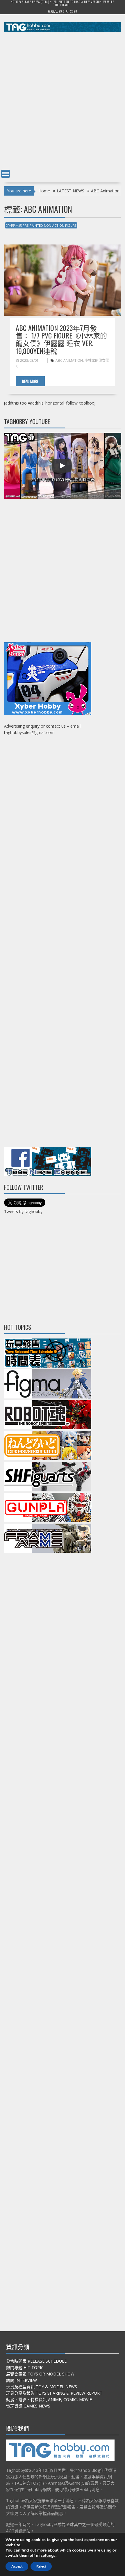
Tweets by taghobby (23, 1211)
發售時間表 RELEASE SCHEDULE (36, 2361)
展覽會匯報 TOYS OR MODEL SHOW (40, 2374)
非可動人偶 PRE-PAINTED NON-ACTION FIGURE (41, 225)
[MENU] (6, 174)
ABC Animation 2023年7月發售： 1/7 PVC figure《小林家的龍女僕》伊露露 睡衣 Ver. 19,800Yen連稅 (61, 339)
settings (48, 2556)
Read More (30, 381)
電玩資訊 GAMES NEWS (28, 2406)
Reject (41, 2566)
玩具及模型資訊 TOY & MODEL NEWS (42, 2387)
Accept (17, 2566)
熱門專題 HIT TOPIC (25, 2367)
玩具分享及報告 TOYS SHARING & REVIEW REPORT (54, 2393)
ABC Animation (69, 360)
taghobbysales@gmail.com (29, 732)
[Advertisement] (63, 102)
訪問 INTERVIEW (22, 2380)
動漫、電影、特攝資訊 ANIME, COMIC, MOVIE (49, 2399)
